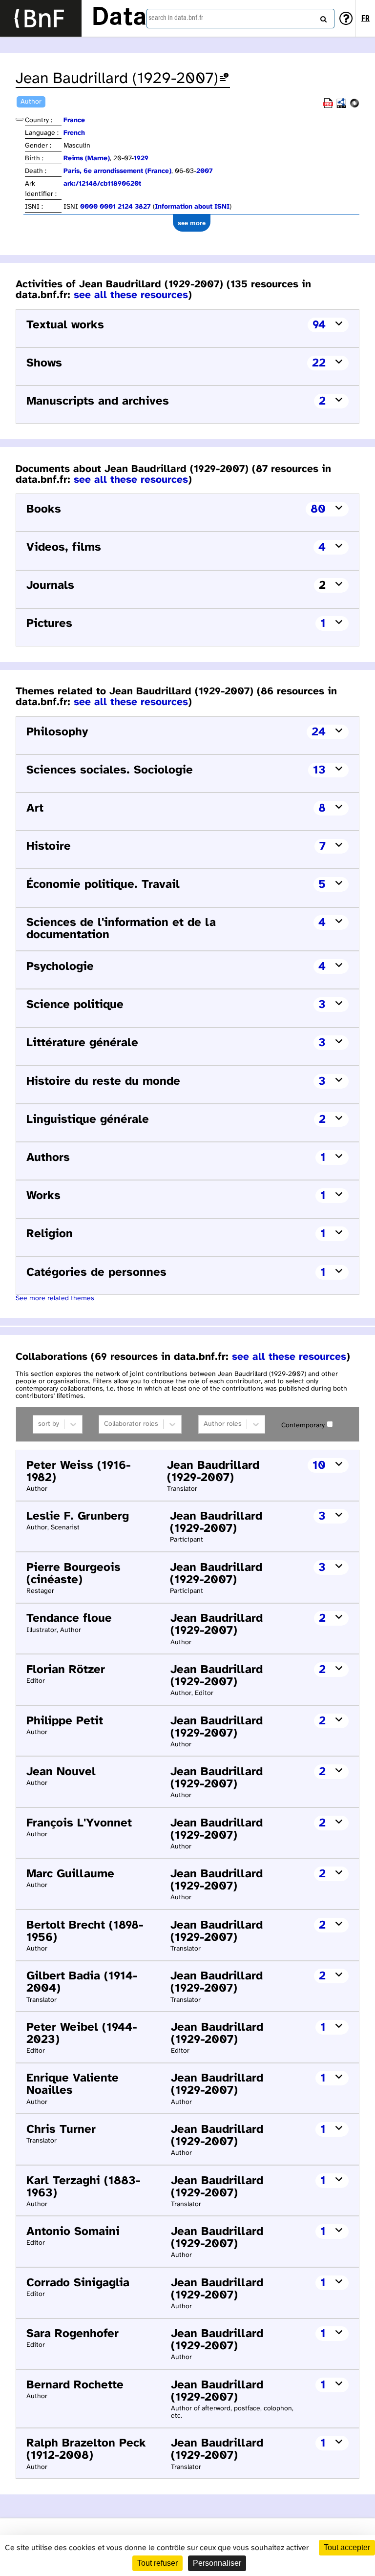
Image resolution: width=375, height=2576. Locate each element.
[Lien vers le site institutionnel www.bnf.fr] (41, 18)
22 (319, 363)
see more (192, 223)
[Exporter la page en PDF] (328, 106)
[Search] (322, 17)
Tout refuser (157, 2563)
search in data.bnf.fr (176, 18)
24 (319, 732)
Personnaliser (217, 2563)
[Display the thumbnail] (20, 119)
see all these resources (131, 295)
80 (318, 509)
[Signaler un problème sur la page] (224, 79)
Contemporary (303, 1426)
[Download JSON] (354, 106)
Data (119, 18)
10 (319, 1466)
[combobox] (240, 19)
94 (319, 325)
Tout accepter (347, 2547)
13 (319, 770)
